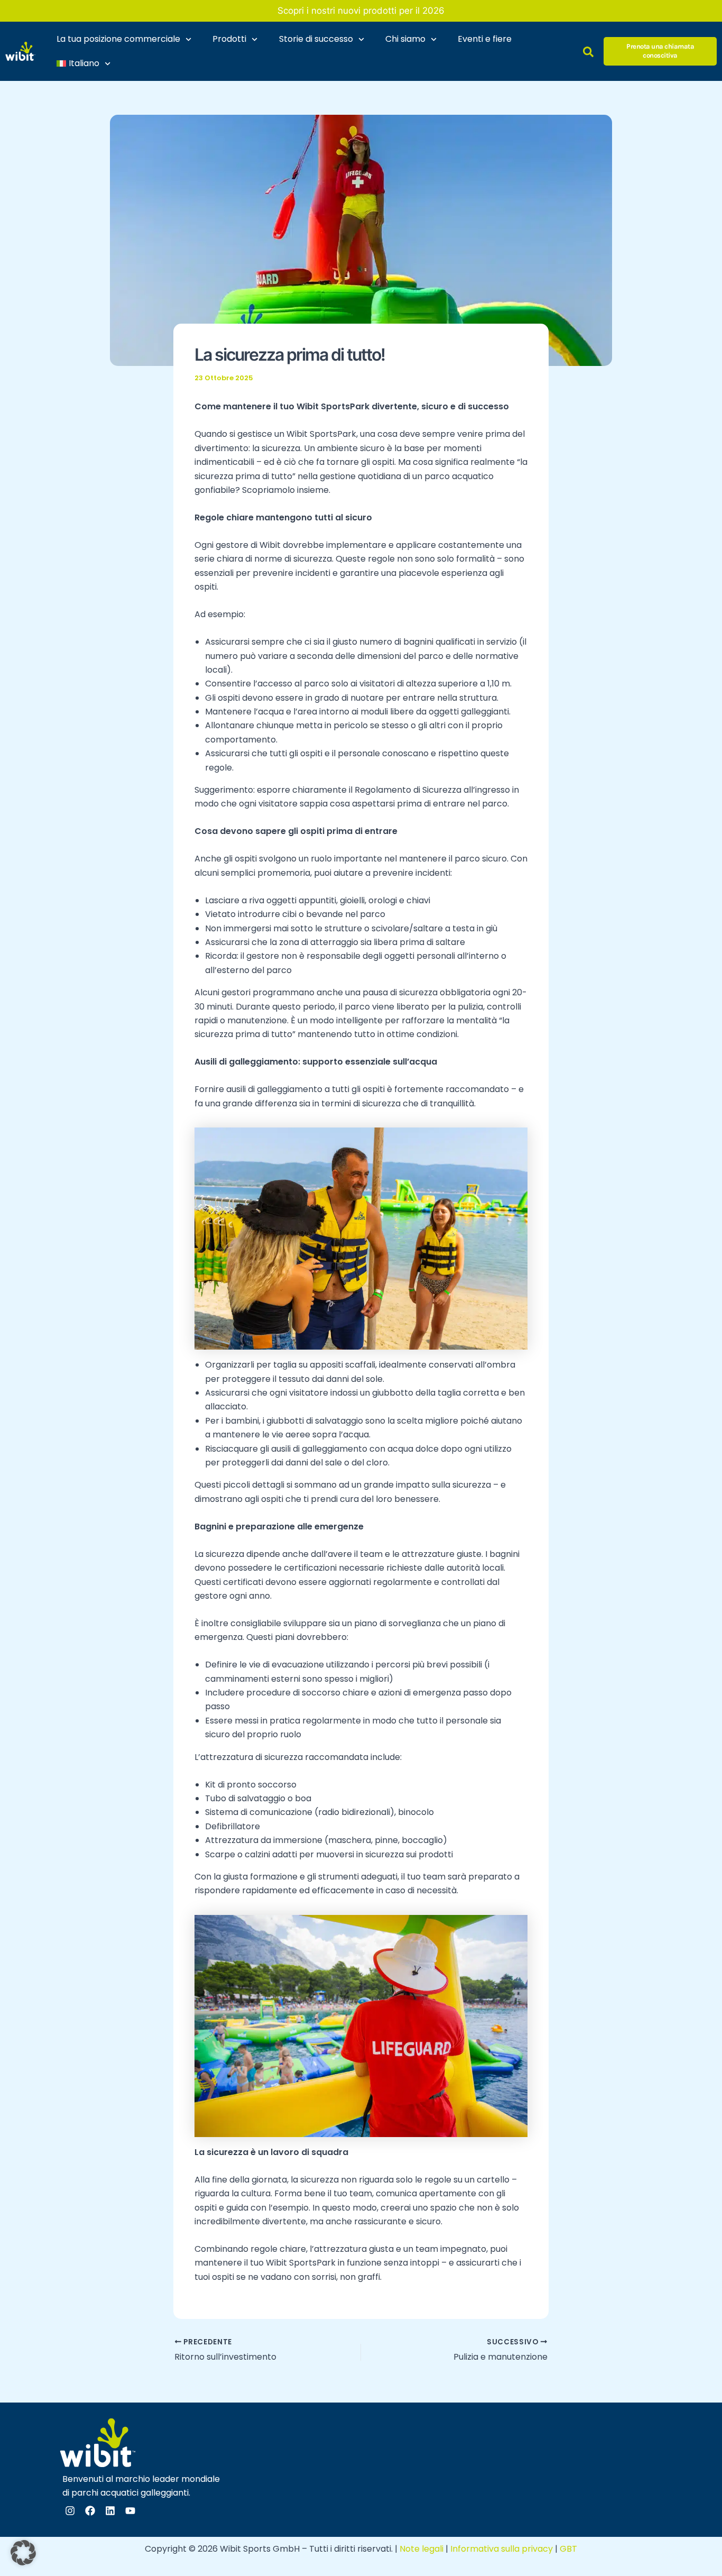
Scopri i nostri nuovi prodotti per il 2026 (361, 11)
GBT (568, 2549)
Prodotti (229, 39)
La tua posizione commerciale (118, 39)
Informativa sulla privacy (502, 2549)
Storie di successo (316, 39)
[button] (23, 2553)
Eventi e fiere (485, 39)
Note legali (422, 2549)
